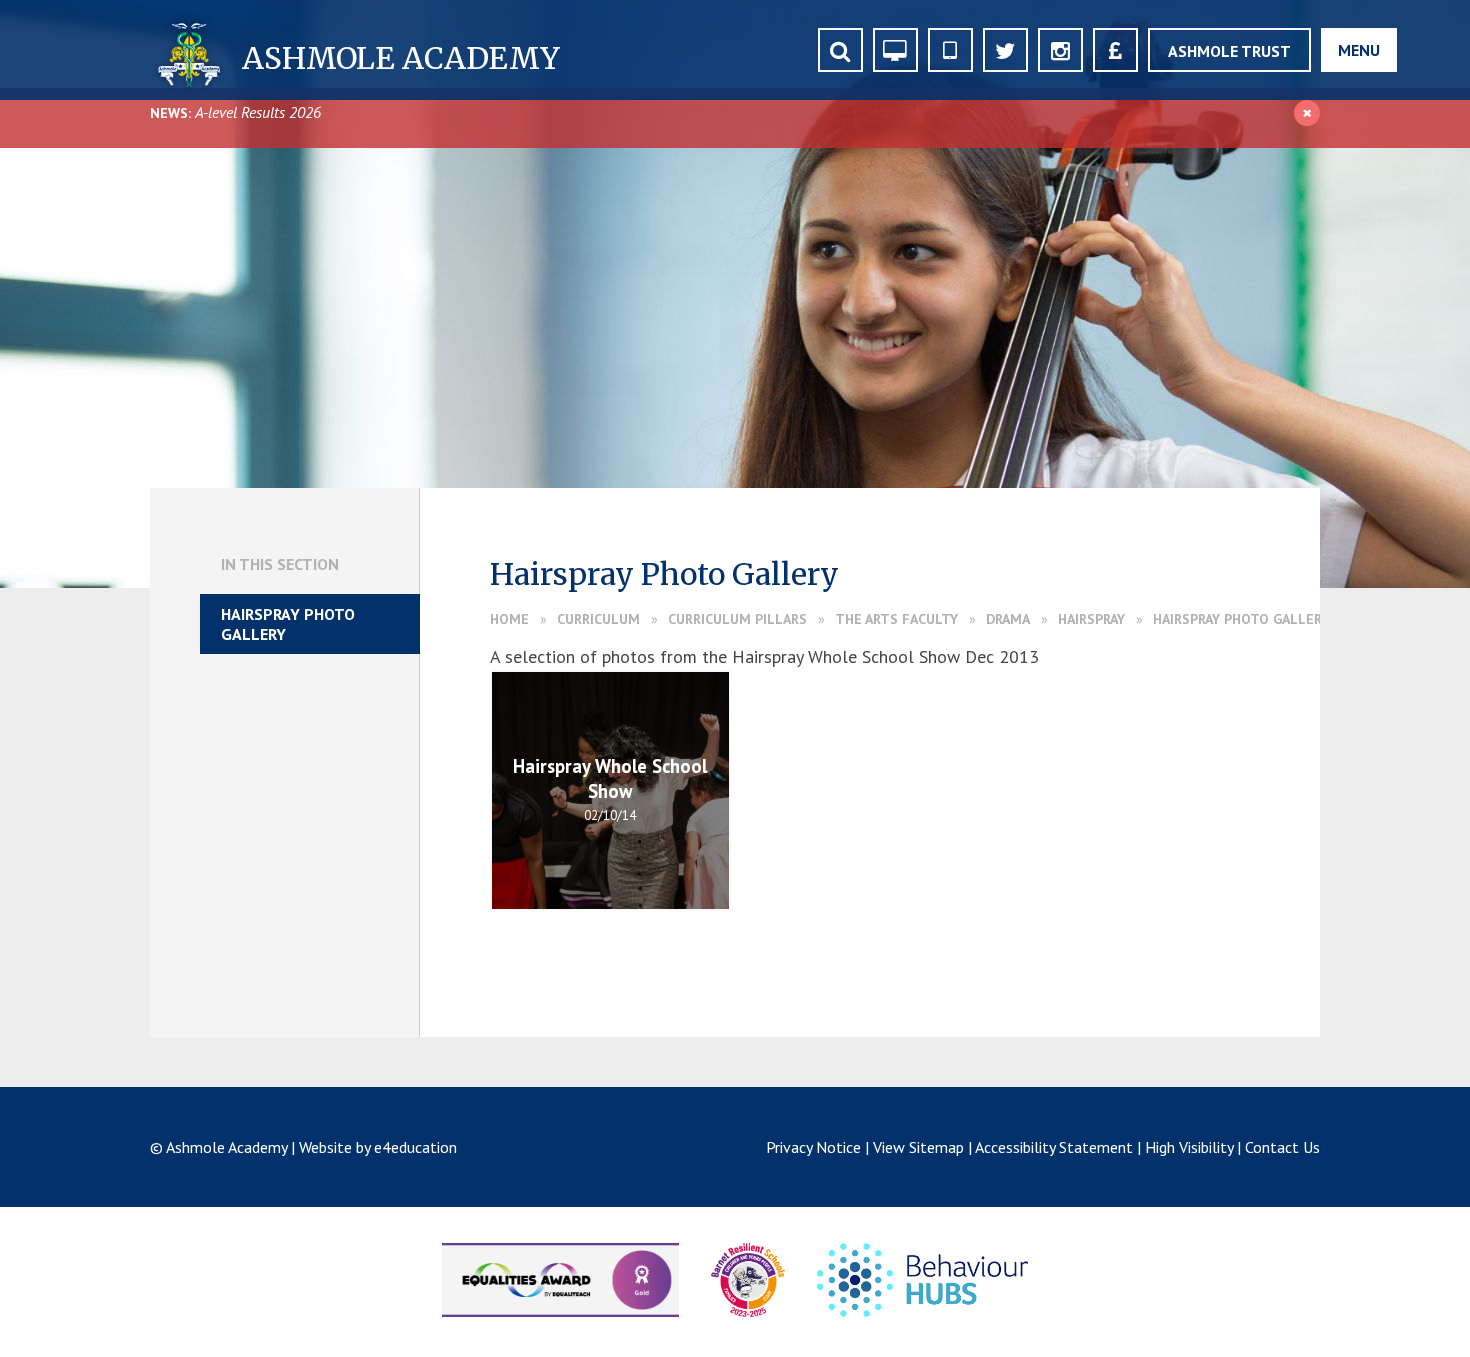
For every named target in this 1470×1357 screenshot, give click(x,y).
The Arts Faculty (896, 619)
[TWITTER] (1005, 50)
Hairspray (1091, 619)
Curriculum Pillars (737, 619)
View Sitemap (918, 1147)
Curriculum (598, 619)
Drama (1008, 619)
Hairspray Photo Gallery (1241, 619)
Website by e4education (378, 1147)
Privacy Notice (813, 1147)
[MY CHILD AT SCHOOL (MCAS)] (950, 50)
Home (509, 619)
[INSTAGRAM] (1060, 50)
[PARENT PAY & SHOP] (1115, 50)
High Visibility (1189, 1147)
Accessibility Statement (1054, 1147)
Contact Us (1282, 1147)
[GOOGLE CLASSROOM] (895, 50)
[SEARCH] (840, 50)
